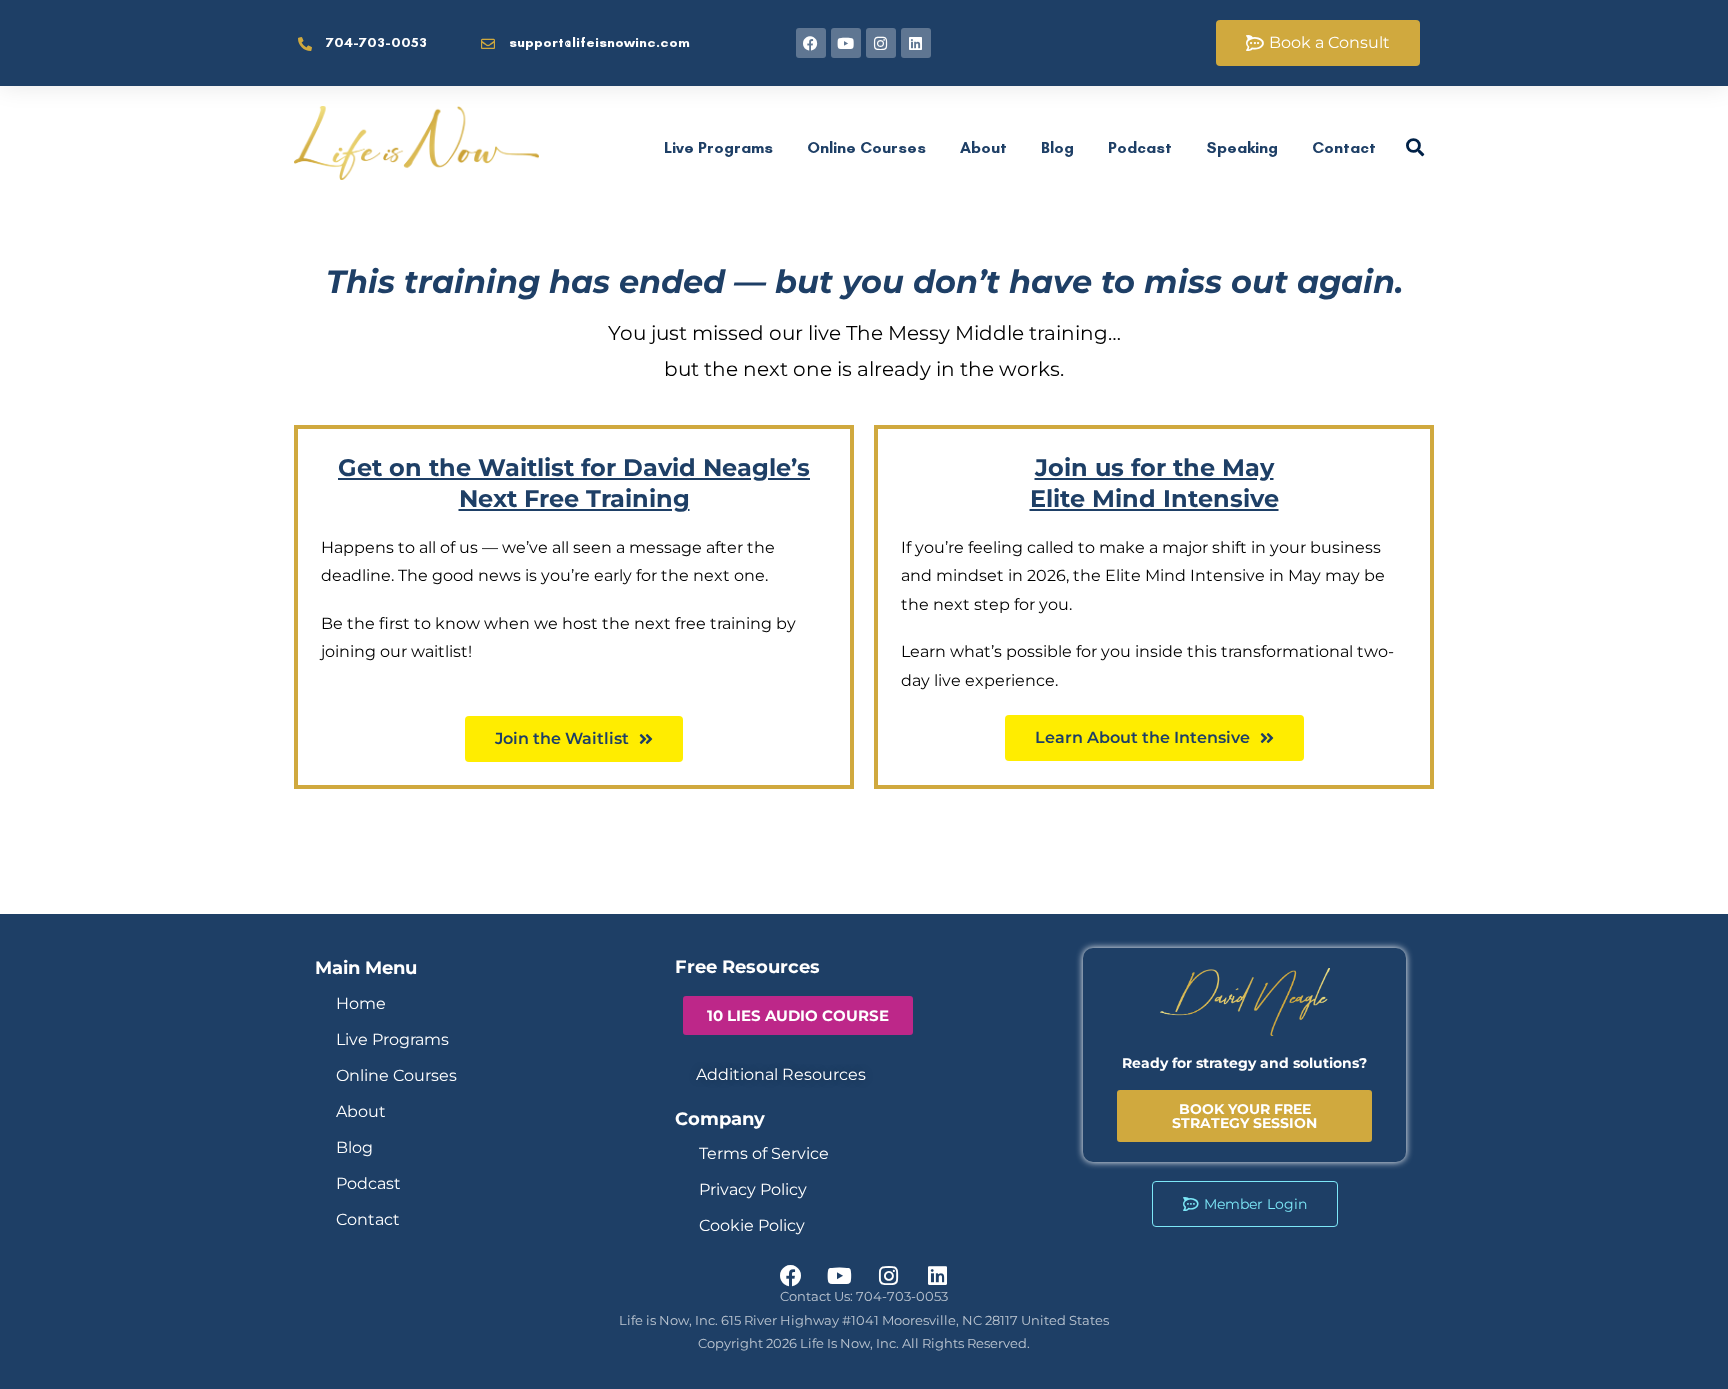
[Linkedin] (916, 43)
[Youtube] (846, 43)
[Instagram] (881, 43)
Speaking (1242, 147)
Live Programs (718, 147)
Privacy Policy (753, 1189)
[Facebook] (811, 43)
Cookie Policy (752, 1225)
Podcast (1140, 147)
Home (361, 1003)
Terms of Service (764, 1153)
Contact (1344, 147)
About (983, 147)
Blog (1057, 147)
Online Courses (866, 147)
